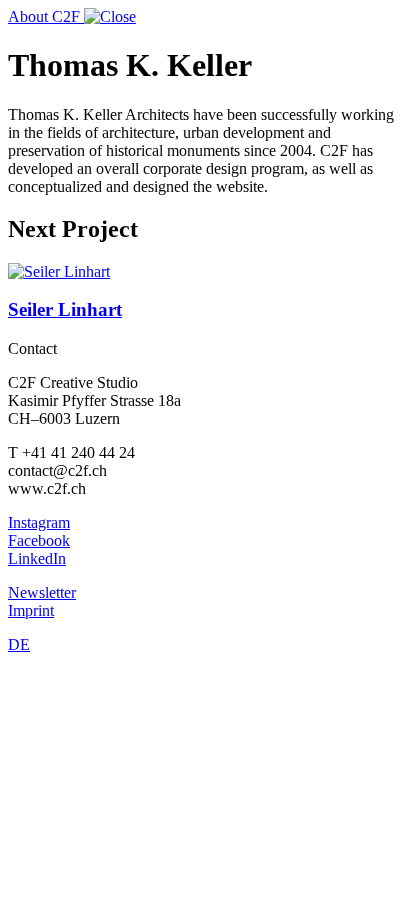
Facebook (39, 540)
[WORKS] (110, 16)
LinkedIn (37, 558)
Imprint (31, 610)
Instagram (39, 522)
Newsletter (42, 592)
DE (19, 644)
